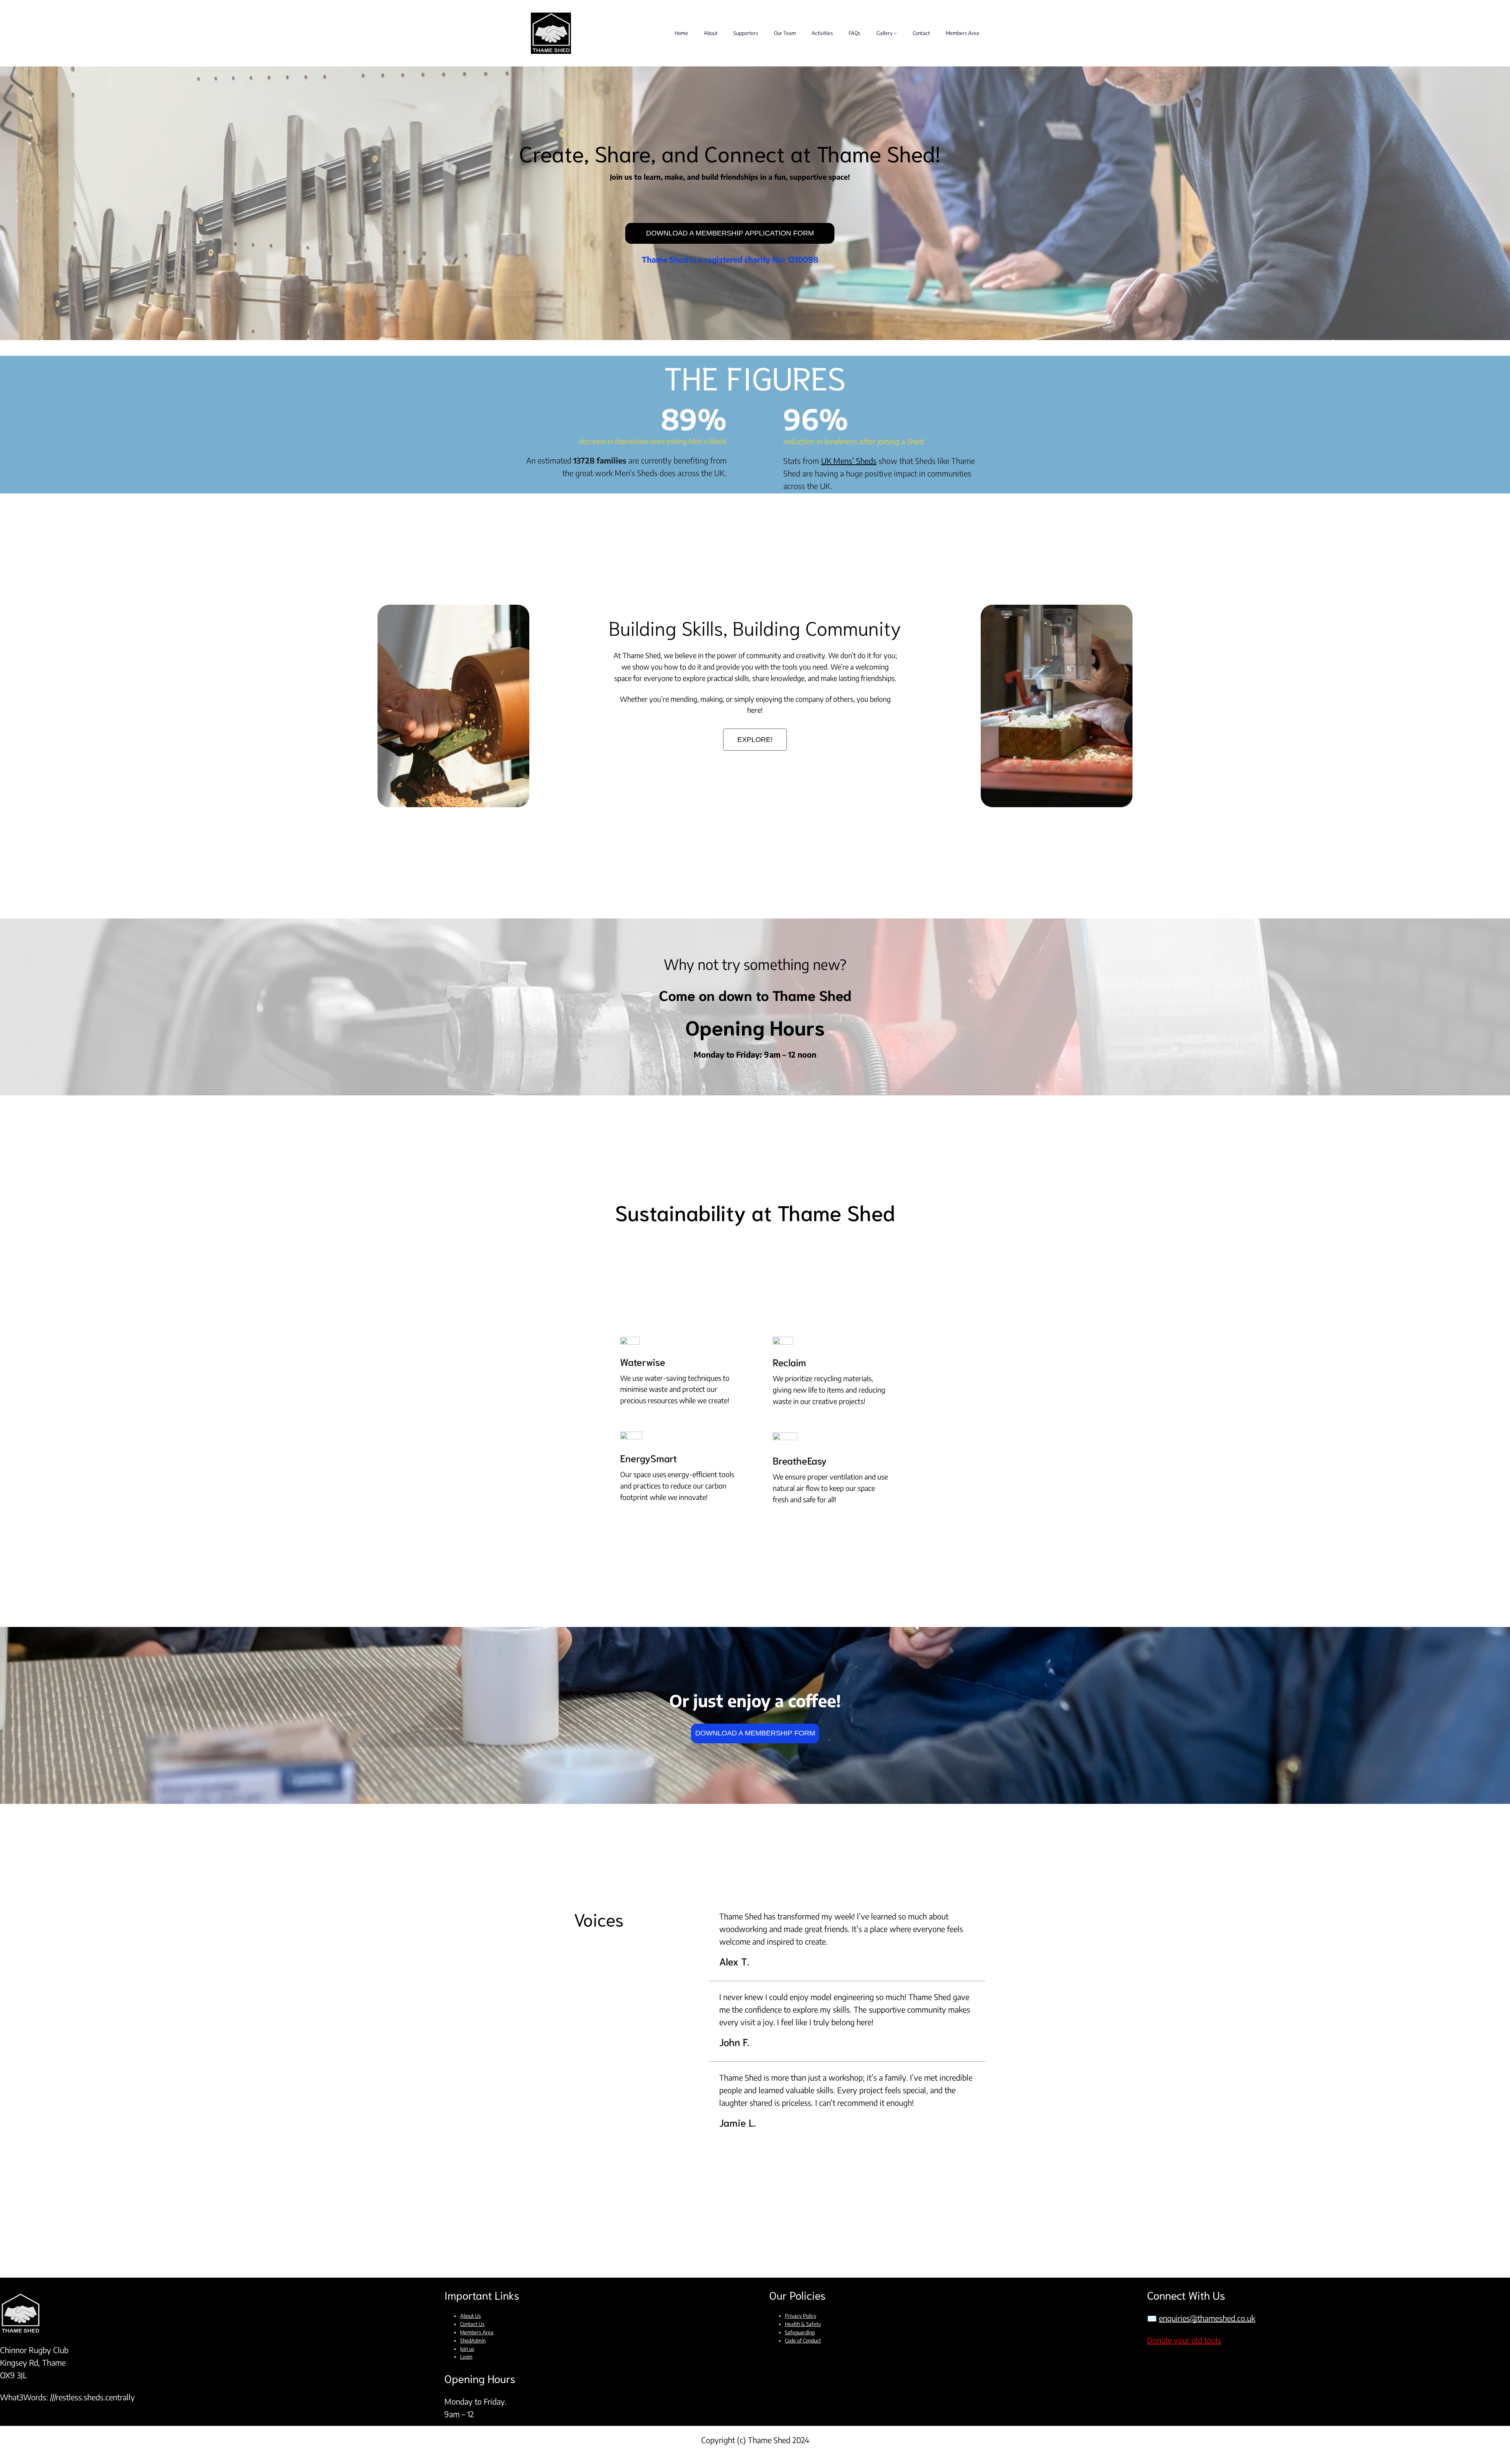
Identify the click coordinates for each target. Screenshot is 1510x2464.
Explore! (755, 740)
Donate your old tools (1184, 2340)
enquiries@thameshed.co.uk (1207, 2318)
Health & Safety (803, 2324)
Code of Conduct (803, 2341)
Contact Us (472, 2324)
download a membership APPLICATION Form (730, 233)
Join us (467, 2349)
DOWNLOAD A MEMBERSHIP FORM (755, 1733)
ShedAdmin (473, 2341)
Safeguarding (800, 2332)
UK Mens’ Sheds (849, 461)
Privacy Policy (801, 2316)
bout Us (472, 2316)
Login (466, 2357)
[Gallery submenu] (895, 33)
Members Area (477, 2332)
